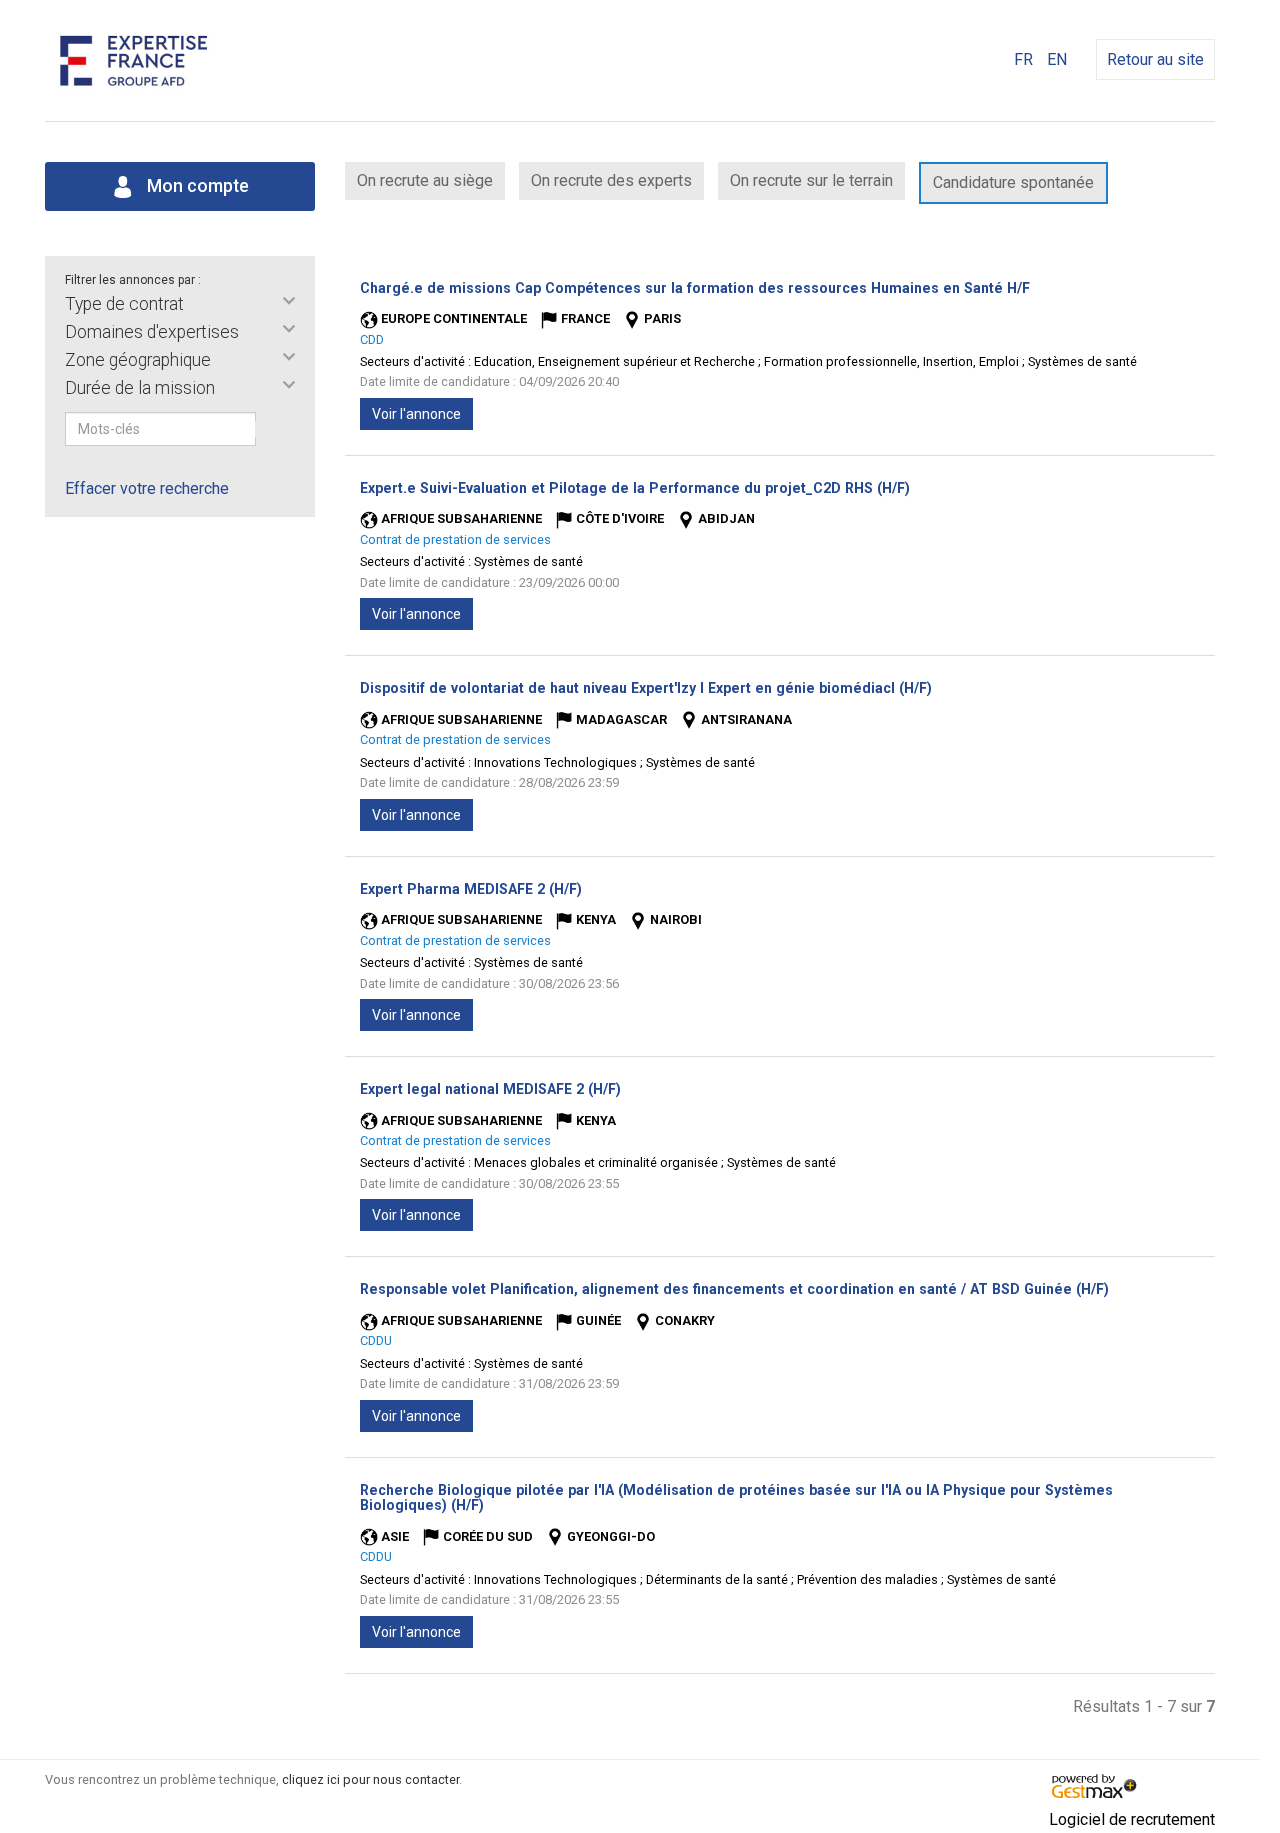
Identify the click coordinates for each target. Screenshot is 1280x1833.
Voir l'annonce (416, 414)
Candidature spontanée (1013, 182)
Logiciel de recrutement (1132, 1819)
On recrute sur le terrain (811, 180)
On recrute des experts (611, 180)
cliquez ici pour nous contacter (370, 1779)
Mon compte (196, 186)
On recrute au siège (425, 180)
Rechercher (269, 429)
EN (1057, 59)
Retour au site (1155, 59)
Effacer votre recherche (147, 488)
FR (1023, 59)
